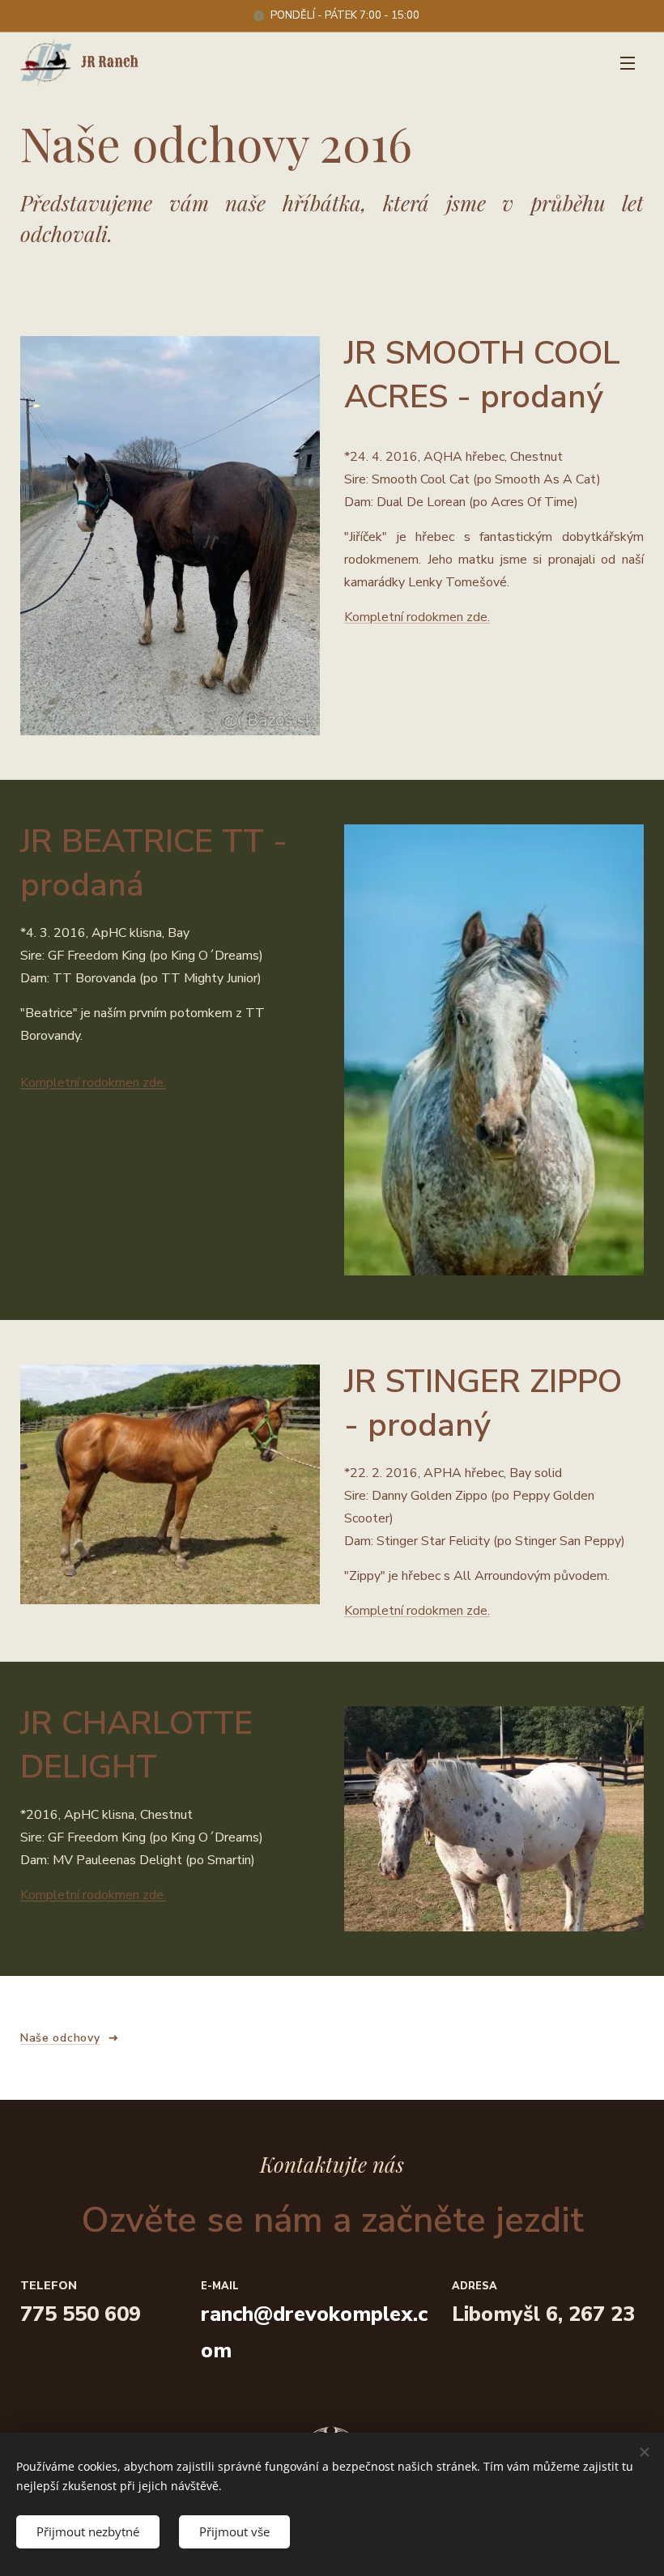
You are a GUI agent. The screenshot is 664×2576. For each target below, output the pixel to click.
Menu (628, 62)
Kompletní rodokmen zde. (417, 617)
